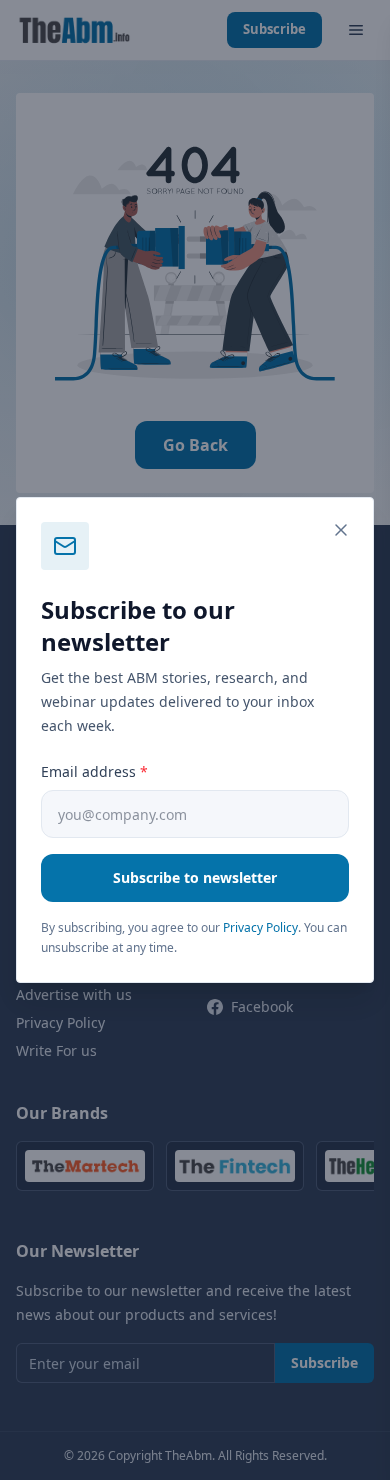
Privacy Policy (260, 927)
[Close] (341, 530)
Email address (94, 771)
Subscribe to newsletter (195, 877)
